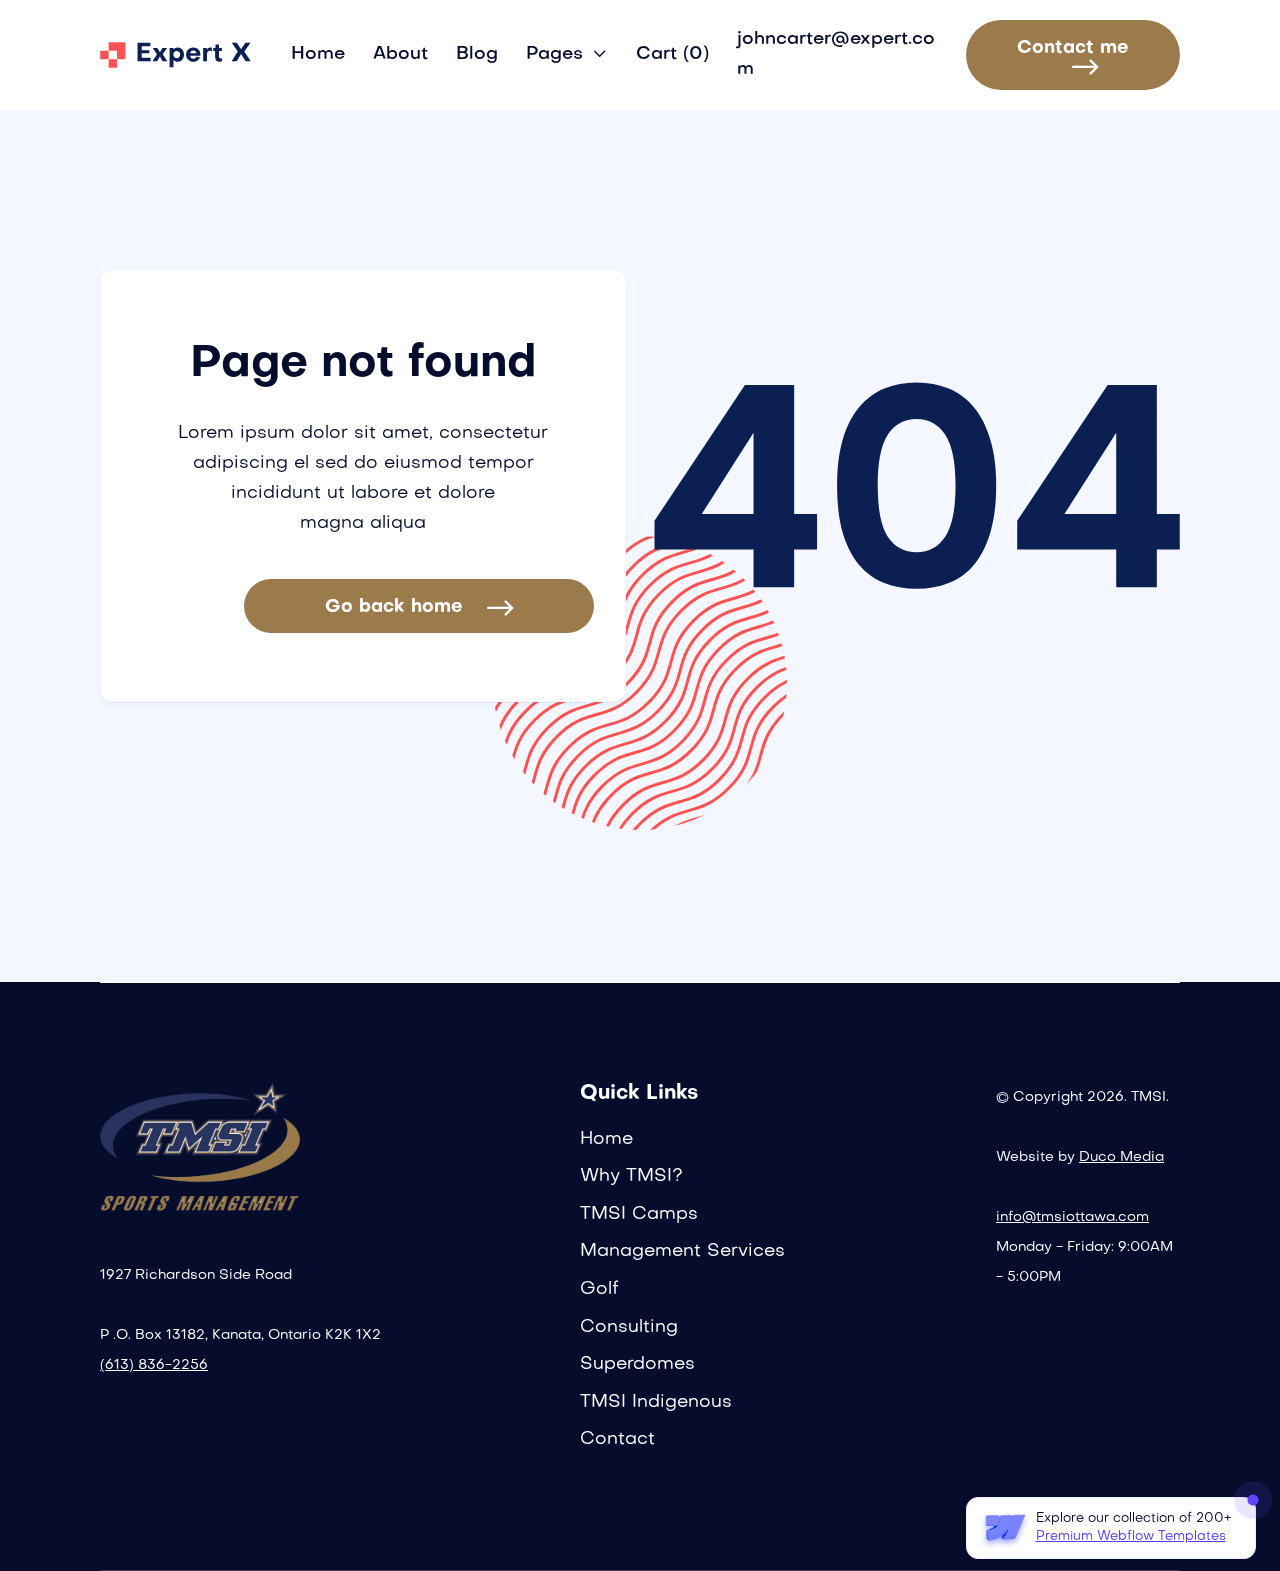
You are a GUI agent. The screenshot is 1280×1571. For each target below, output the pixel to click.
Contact (617, 1439)
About (400, 54)
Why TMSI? (631, 1176)
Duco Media (1121, 1157)
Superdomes (637, 1364)
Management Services (682, 1251)
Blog (477, 54)
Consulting (629, 1327)
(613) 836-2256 (154, 1365)
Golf (599, 1289)
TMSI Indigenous (656, 1402)
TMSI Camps (639, 1214)
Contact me (1073, 57)
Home (318, 54)
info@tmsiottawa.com (1072, 1217)
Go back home (419, 607)
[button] (567, 55)
